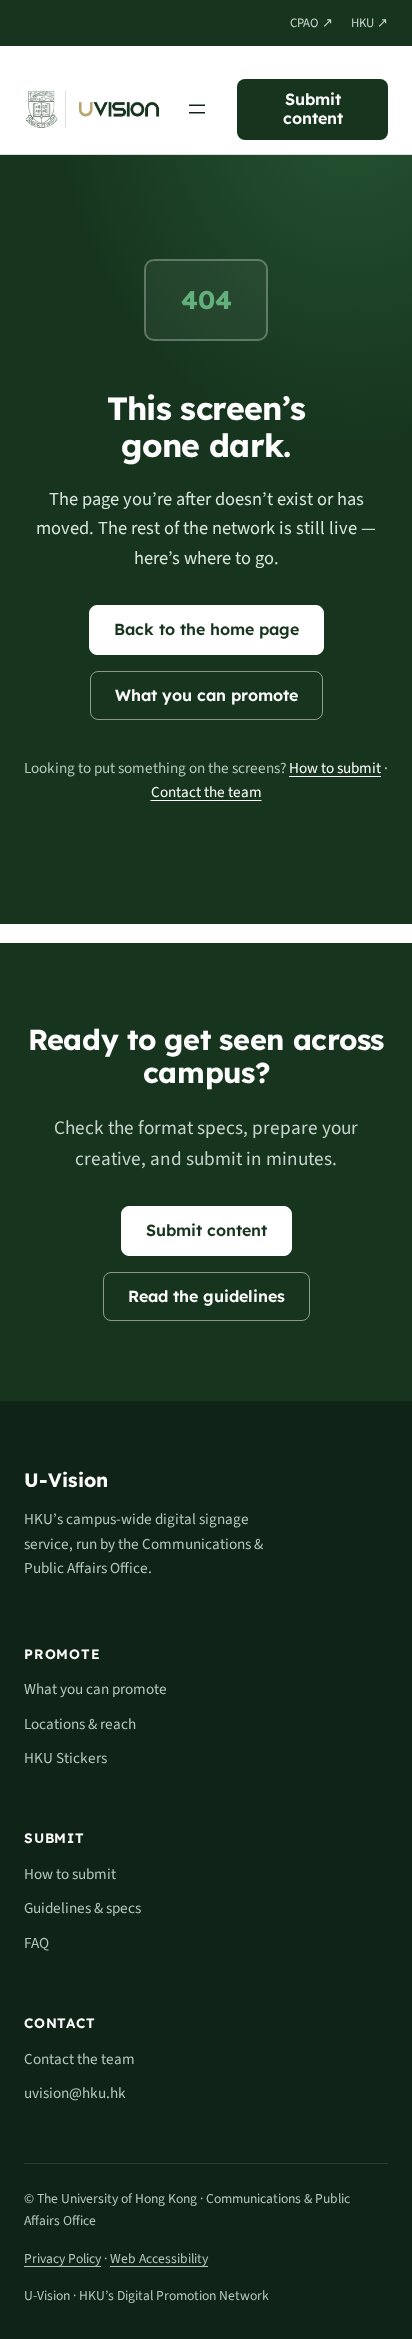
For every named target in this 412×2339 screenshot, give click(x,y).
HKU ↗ (369, 22)
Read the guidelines (206, 1296)
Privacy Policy (62, 2258)
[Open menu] (197, 109)
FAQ (36, 1943)
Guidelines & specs (82, 1908)
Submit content (313, 108)
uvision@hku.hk (75, 2093)
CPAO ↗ (311, 22)
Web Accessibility (159, 2258)
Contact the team (206, 792)
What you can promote (206, 695)
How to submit (335, 768)
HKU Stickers (65, 1758)
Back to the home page (206, 629)
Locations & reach (80, 1724)
